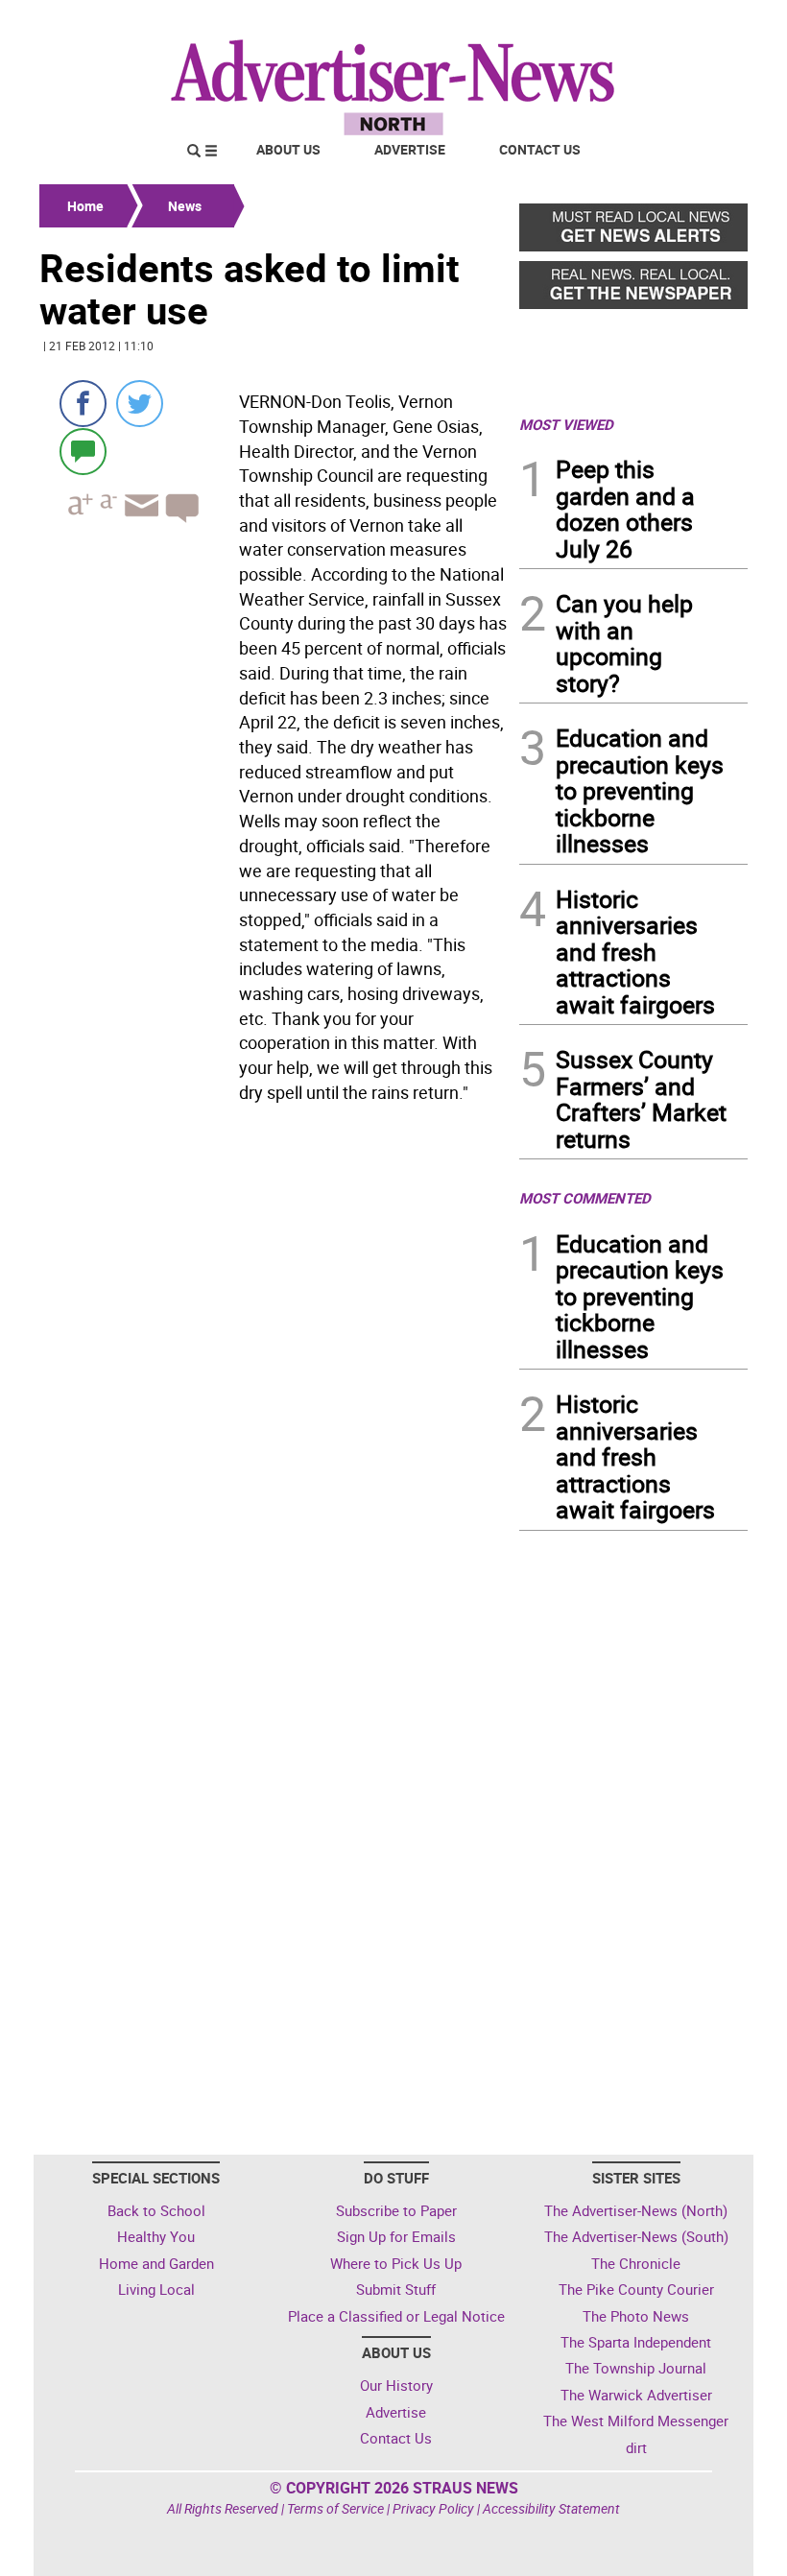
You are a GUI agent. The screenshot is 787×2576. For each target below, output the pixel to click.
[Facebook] (83, 404)
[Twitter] (140, 404)
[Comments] (83, 451)
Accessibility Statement (551, 2508)
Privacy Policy (433, 2508)
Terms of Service (335, 2508)
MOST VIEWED (566, 424)
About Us (288, 149)
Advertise (410, 149)
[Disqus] (274, 1374)
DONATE (701, 22)
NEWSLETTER (593, 22)
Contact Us (540, 149)
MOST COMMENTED (585, 1198)
